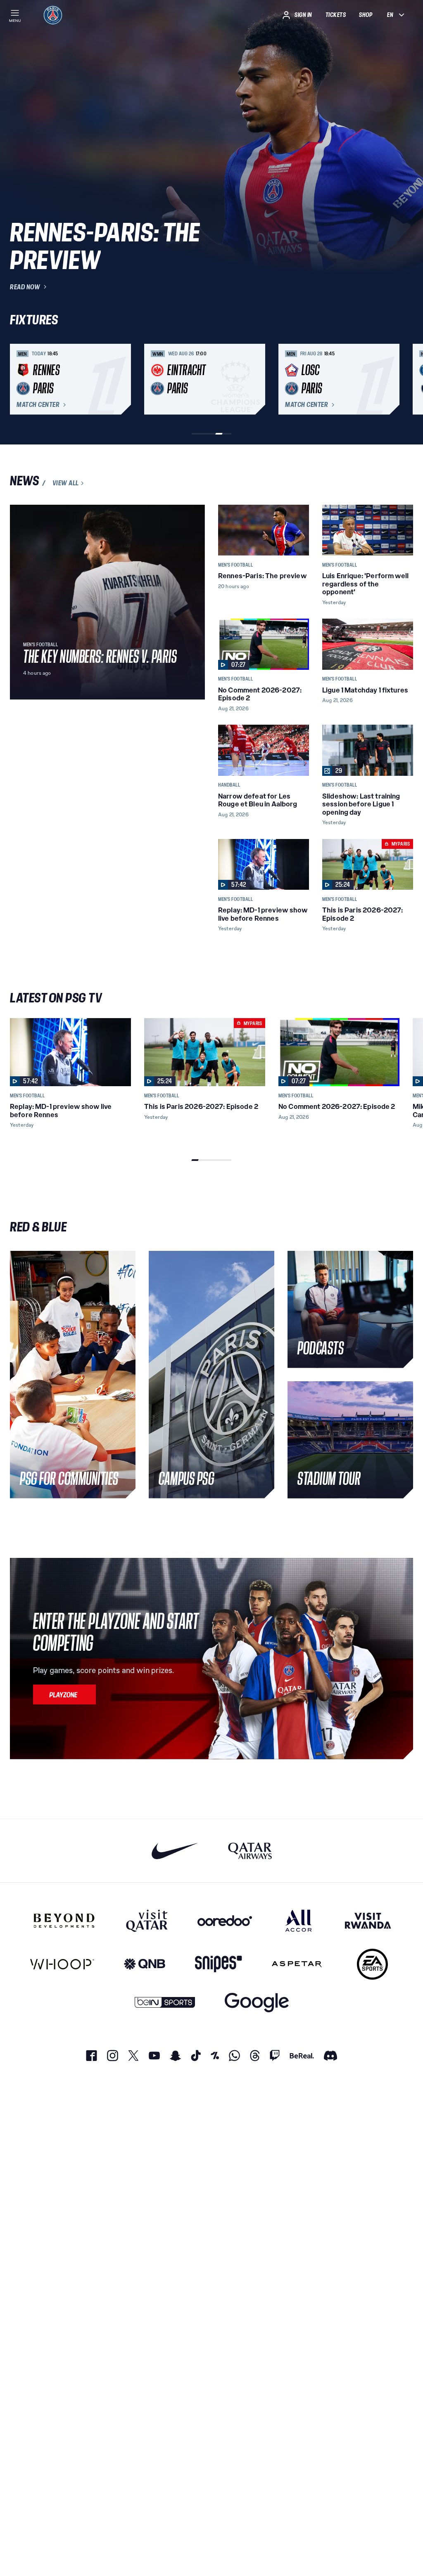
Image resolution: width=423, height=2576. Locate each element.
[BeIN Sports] (165, 2003)
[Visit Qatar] (147, 1921)
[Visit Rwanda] (368, 1921)
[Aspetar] (297, 1964)
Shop (366, 15)
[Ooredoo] (225, 1921)
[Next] (403, 379)
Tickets (336, 15)
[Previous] (20, 379)
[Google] (257, 2003)
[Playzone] (64, 1694)
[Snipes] (219, 1964)
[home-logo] (53, 15)
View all (66, 483)
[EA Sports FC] (372, 1964)
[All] (298, 1921)
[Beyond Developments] (64, 1921)
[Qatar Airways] (250, 1851)
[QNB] (145, 1964)
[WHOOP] (62, 1964)
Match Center (38, 405)
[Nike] (175, 1851)
